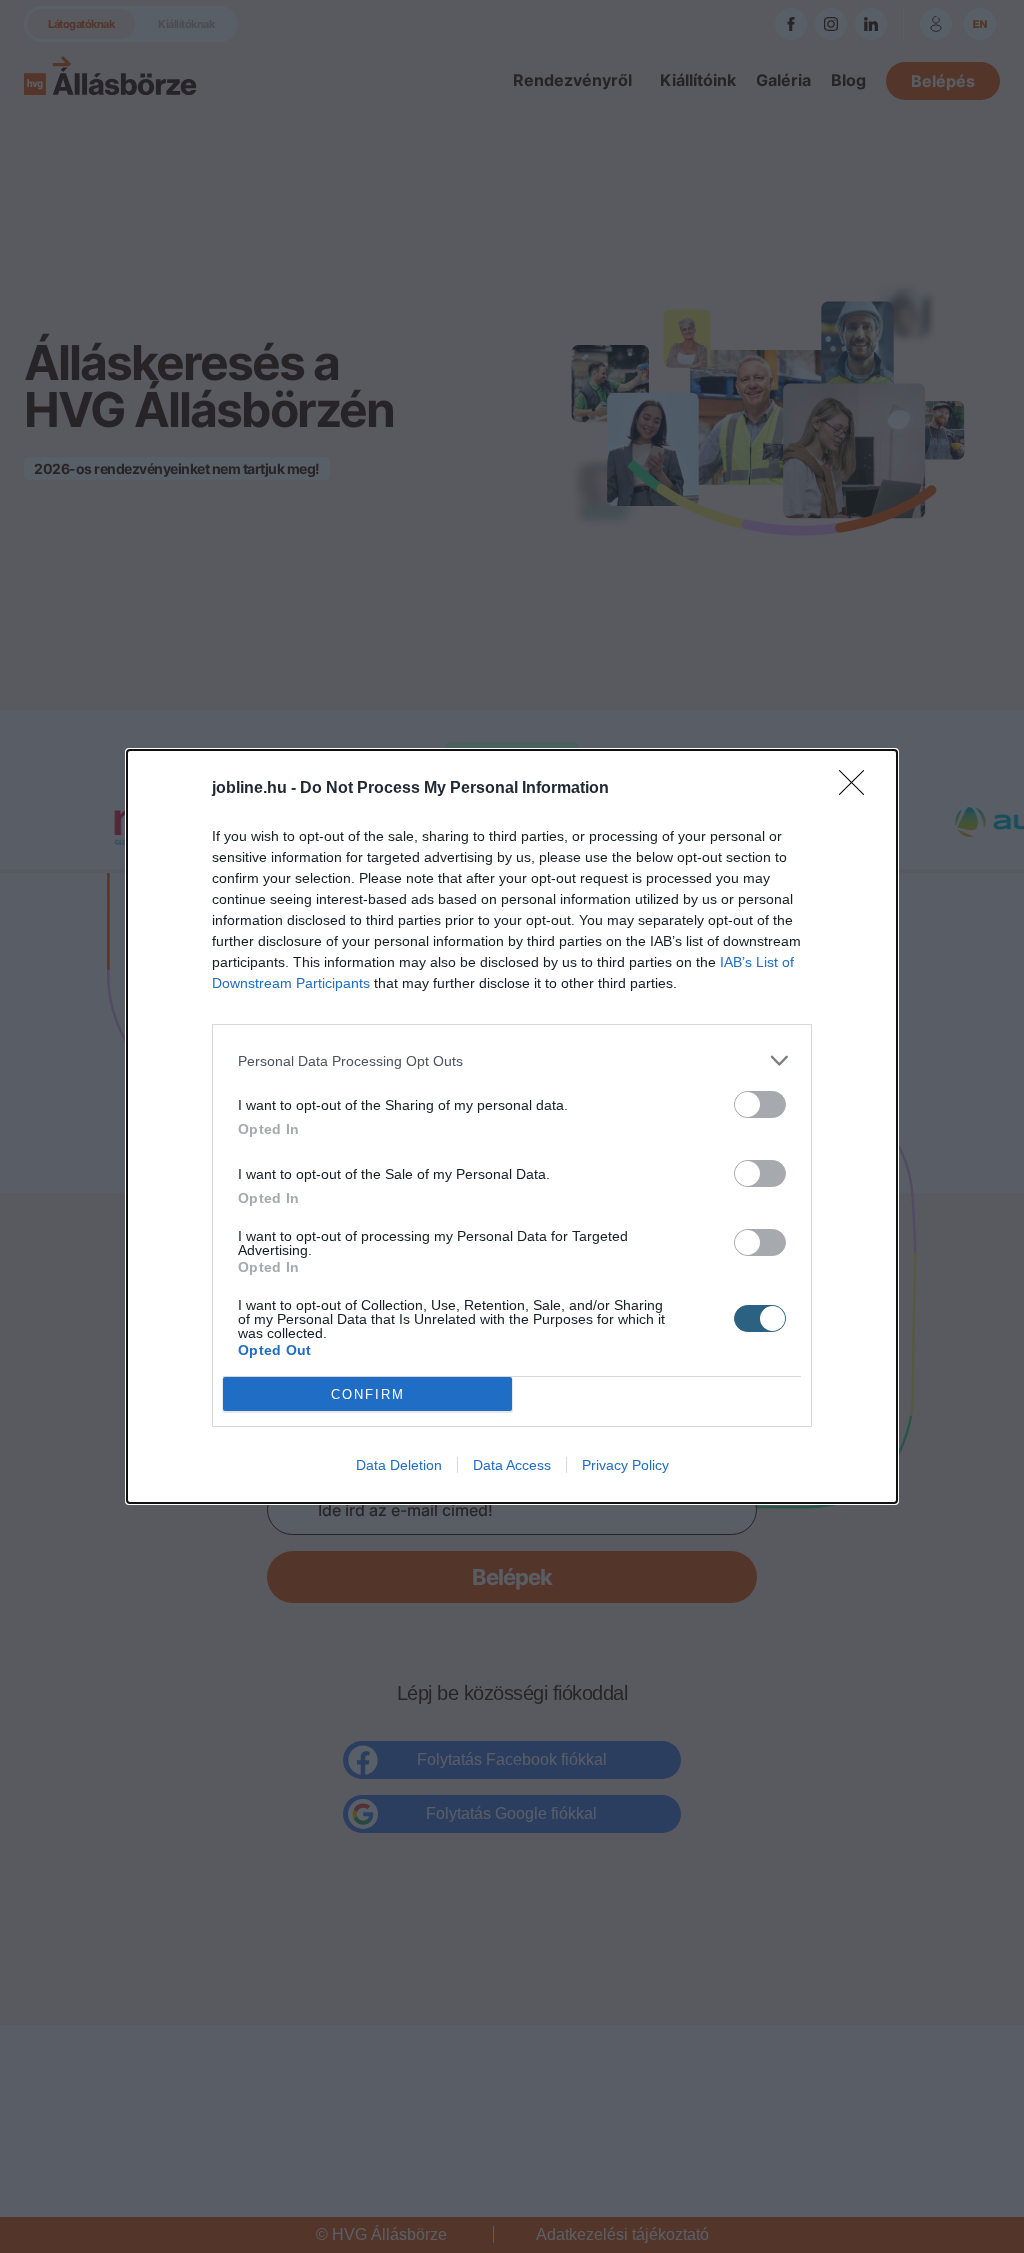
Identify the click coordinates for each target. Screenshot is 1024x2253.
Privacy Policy (625, 1465)
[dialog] (512, 1126)
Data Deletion (399, 1465)
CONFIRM (368, 1394)
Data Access (512, 1465)
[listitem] (512, 1060)
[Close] (858, 789)
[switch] (760, 1104)
